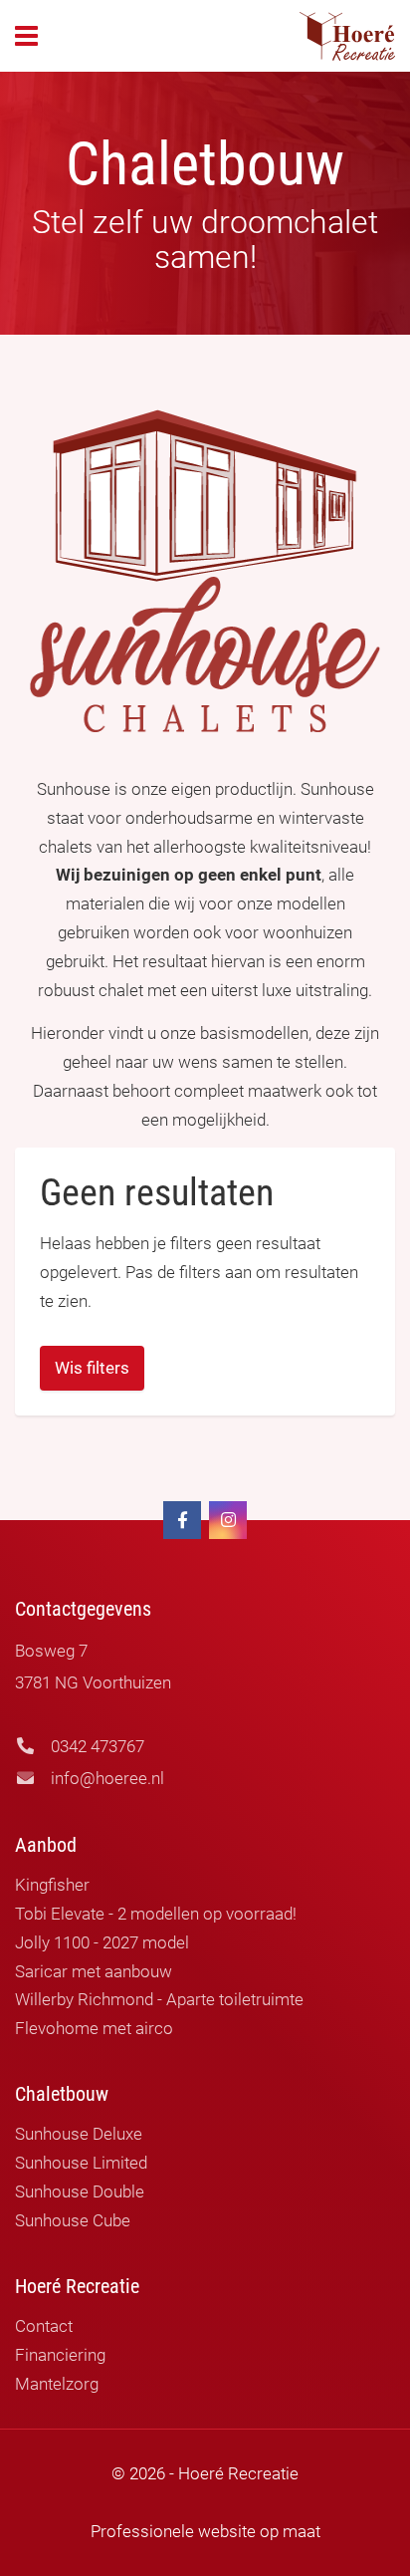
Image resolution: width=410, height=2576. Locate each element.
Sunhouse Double (80, 2191)
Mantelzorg (57, 2384)
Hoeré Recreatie (347, 36)
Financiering (60, 2355)
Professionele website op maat (205, 2531)
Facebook (182, 1520)
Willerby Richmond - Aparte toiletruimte (159, 1999)
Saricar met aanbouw (94, 1971)
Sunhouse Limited (81, 2163)
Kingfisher (52, 1885)
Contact (44, 2326)
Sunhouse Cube (73, 2220)
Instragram (228, 1520)
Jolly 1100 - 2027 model (102, 1942)
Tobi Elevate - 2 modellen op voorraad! (156, 1914)
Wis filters (92, 1368)
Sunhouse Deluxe (79, 2134)
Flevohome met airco (94, 2028)
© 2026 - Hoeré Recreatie (205, 2473)
